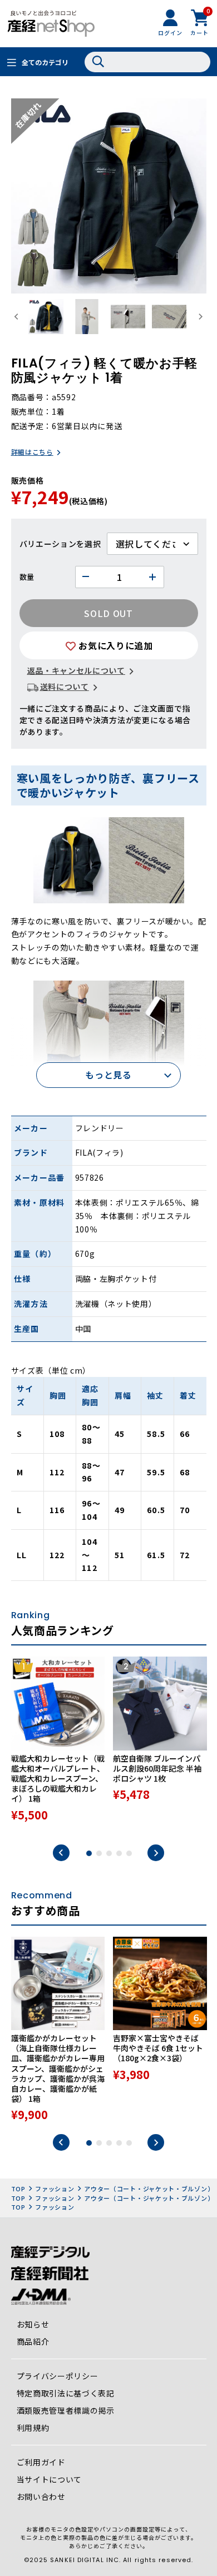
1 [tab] (89, 1853)
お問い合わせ (41, 2497)
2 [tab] (99, 1853)
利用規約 (33, 2428)
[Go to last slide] (17, 317)
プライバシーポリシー (58, 2376)
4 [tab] (119, 1853)
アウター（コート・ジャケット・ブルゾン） (149, 2189)
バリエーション (48, 544)
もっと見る (108, 1075)
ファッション (55, 2189)
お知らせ (33, 2324)
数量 (27, 577)
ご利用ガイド (41, 2462)
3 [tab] (109, 1853)
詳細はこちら (32, 452)
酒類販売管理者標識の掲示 (66, 2410)
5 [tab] (129, 1853)
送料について (65, 687)
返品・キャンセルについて (76, 670)
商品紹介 (33, 2341)
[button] (46, 317)
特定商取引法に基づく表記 (66, 2393)
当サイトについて (50, 2479)
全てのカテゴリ (45, 62)
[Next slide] (201, 317)
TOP (18, 2189)
